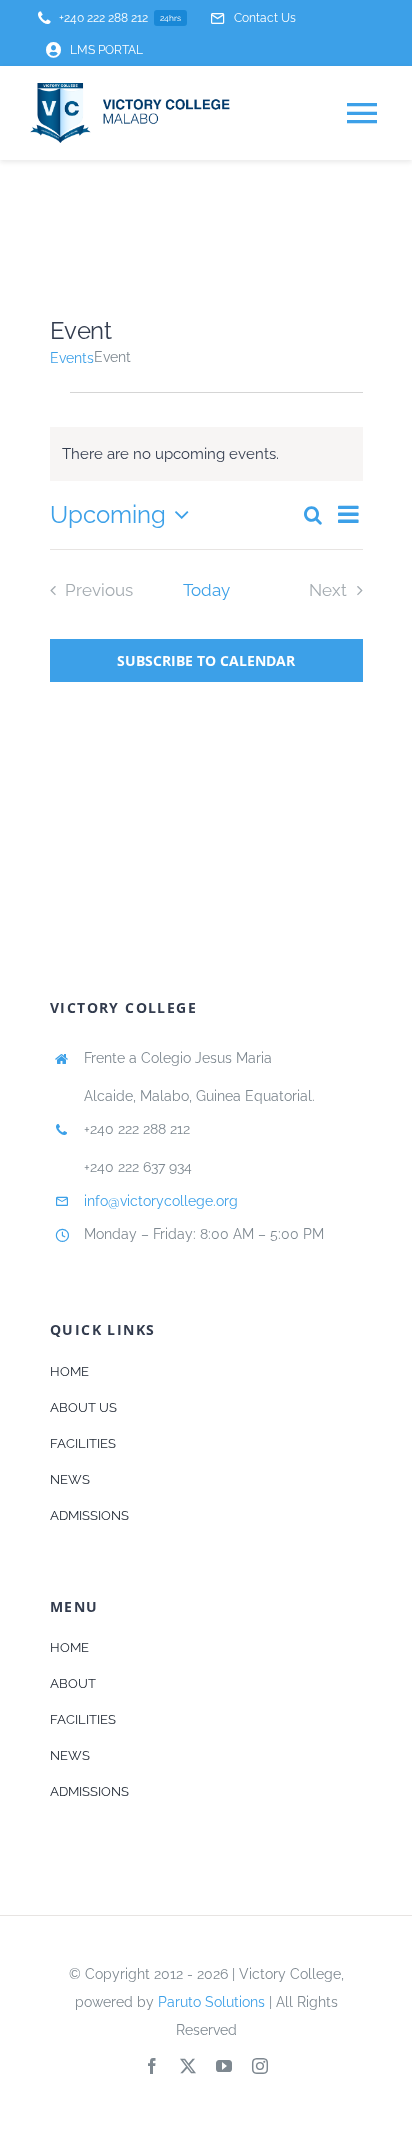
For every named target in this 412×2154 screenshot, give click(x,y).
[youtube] (224, 2066)
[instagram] (260, 2066)
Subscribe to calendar (206, 660)
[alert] (206, 454)
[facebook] (152, 2066)
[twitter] (188, 2066)
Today (206, 590)
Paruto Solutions (211, 2002)
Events (72, 358)
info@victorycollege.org (161, 1201)
